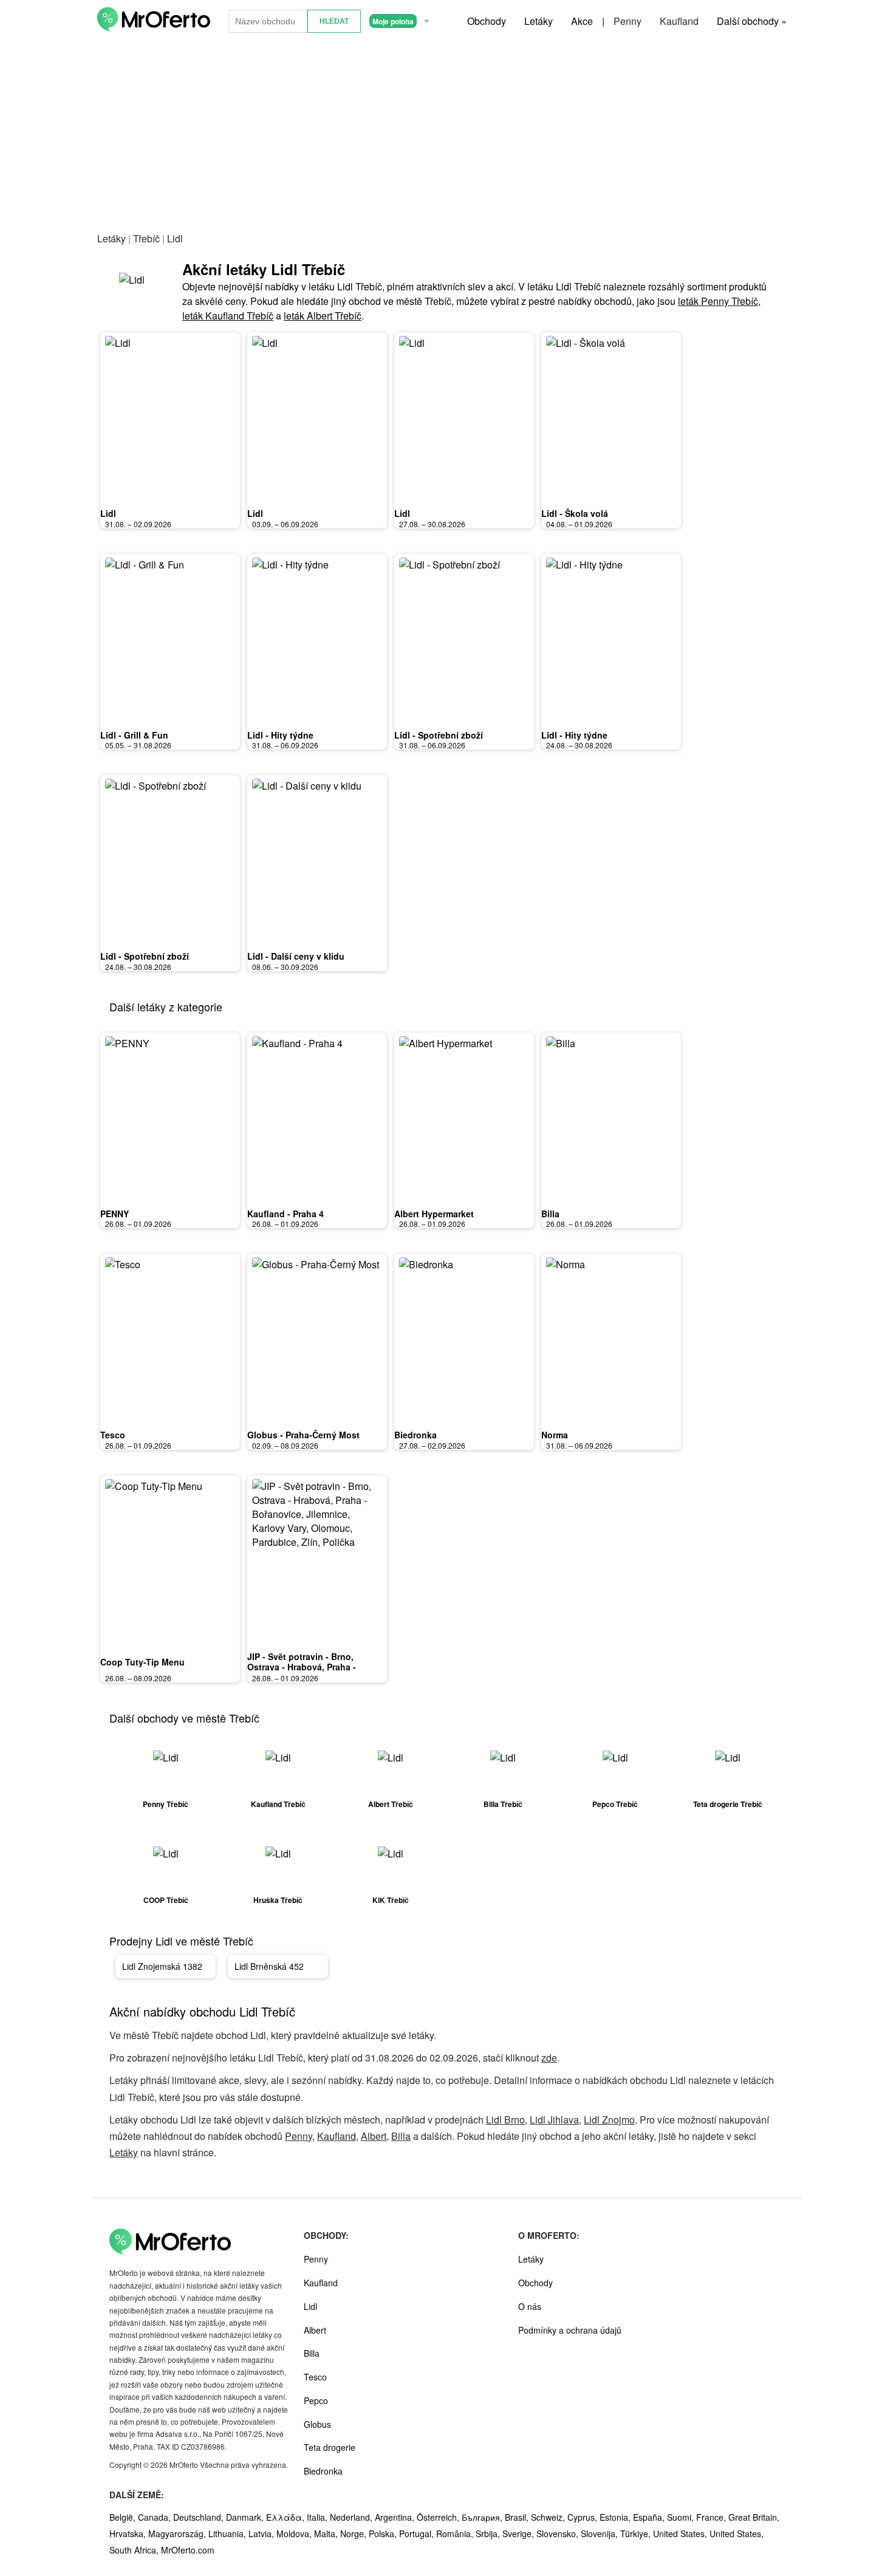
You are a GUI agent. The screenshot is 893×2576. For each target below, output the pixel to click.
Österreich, (439, 2517)
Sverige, (519, 2533)
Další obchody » (752, 21)
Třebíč (146, 238)
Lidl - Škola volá (575, 513)
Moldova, (295, 2533)
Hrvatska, (129, 2533)
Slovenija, (600, 2533)
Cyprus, (583, 2517)
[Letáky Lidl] (140, 291)
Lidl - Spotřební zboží (439, 735)
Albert (374, 2136)
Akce (582, 21)
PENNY (115, 1214)
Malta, (327, 2533)
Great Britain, (754, 2517)
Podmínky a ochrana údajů (570, 2330)
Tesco (113, 1435)
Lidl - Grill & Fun (134, 735)
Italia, (318, 2517)
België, (124, 2517)
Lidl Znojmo (609, 2120)
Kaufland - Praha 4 (286, 1214)
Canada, (156, 2517)
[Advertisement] (446, 133)
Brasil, (518, 2517)
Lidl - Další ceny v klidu (296, 956)
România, (456, 2533)
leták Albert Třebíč (323, 316)
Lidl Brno (505, 2120)
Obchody (487, 21)
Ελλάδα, (286, 2517)
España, (650, 2517)
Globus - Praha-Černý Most (303, 1435)
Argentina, (396, 2517)
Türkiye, (637, 2533)
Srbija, (489, 2533)
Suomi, (682, 2517)
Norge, (354, 2533)
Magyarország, (178, 2533)
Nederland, (352, 2517)
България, (483, 2517)
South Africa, (135, 2550)
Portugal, (418, 2533)
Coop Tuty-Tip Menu (142, 1662)
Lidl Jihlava (554, 2120)
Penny (628, 21)
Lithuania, (228, 2533)
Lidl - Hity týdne (280, 735)
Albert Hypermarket (434, 1214)
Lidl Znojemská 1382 (162, 1966)
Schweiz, (549, 2517)
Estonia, (616, 2517)
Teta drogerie (330, 2447)
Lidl (108, 513)
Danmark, (246, 2517)
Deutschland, (200, 2517)
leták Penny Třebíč (718, 301)
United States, (681, 2533)
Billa (550, 1214)
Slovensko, (559, 2533)
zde (549, 2058)
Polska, (384, 2533)
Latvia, (262, 2533)
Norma (555, 1435)
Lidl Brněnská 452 (269, 1966)
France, (712, 2517)
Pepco (316, 2400)
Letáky (539, 21)
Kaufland (679, 21)
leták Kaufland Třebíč (228, 316)
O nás (530, 2306)
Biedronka (416, 1435)
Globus (317, 2424)
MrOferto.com (188, 2550)
